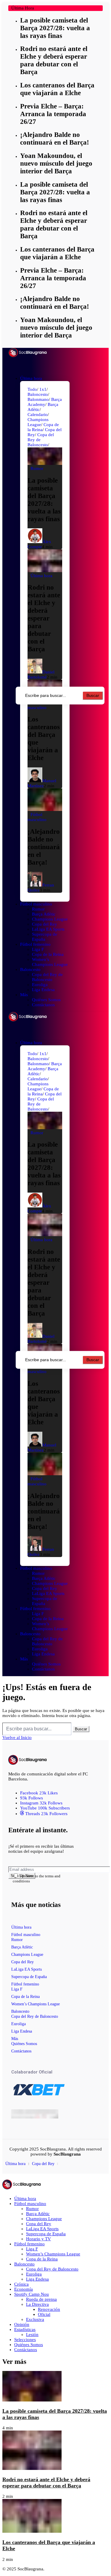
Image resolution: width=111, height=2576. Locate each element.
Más (15, 2039)
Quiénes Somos (24, 2044)
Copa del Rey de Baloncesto (35, 2016)
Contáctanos (21, 2051)
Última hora (21, 1927)
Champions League (38, 422)
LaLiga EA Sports (26, 1969)
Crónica (21, 2284)
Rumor (17, 1940)
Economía (24, 2289)
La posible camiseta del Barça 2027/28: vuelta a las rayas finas (55, 28)
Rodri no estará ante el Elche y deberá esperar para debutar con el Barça (54, 60)
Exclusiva (35, 2319)
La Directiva (37, 2304)
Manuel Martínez (42, 783)
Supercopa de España (29, 1977)
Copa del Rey (22, 1962)
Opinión (22, 2324)
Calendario (38, 415)
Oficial (44, 2314)
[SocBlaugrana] (28, 354)
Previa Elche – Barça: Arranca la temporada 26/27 (53, 114)
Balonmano (38, 399)
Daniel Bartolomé (41, 675)
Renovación (49, 2309)
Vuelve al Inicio (17, 1737)
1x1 (43, 389)
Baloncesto (38, 394)
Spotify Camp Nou (32, 2294)
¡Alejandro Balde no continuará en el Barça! (55, 139)
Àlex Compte (39, 544)
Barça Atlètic (22, 1947)
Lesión (32, 2335)
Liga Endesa (22, 2031)
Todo (32, 389)
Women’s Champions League (36, 2004)
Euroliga (18, 2024)
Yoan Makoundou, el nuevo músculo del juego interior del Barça (56, 163)
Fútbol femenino (25, 1984)
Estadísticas (25, 2329)
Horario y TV (38, 2239)
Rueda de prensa (41, 2299)
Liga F (17, 1989)
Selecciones (25, 2340)
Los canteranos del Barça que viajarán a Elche (57, 89)
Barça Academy (45, 402)
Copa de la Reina (25, 1997)
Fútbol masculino (26, 1935)
